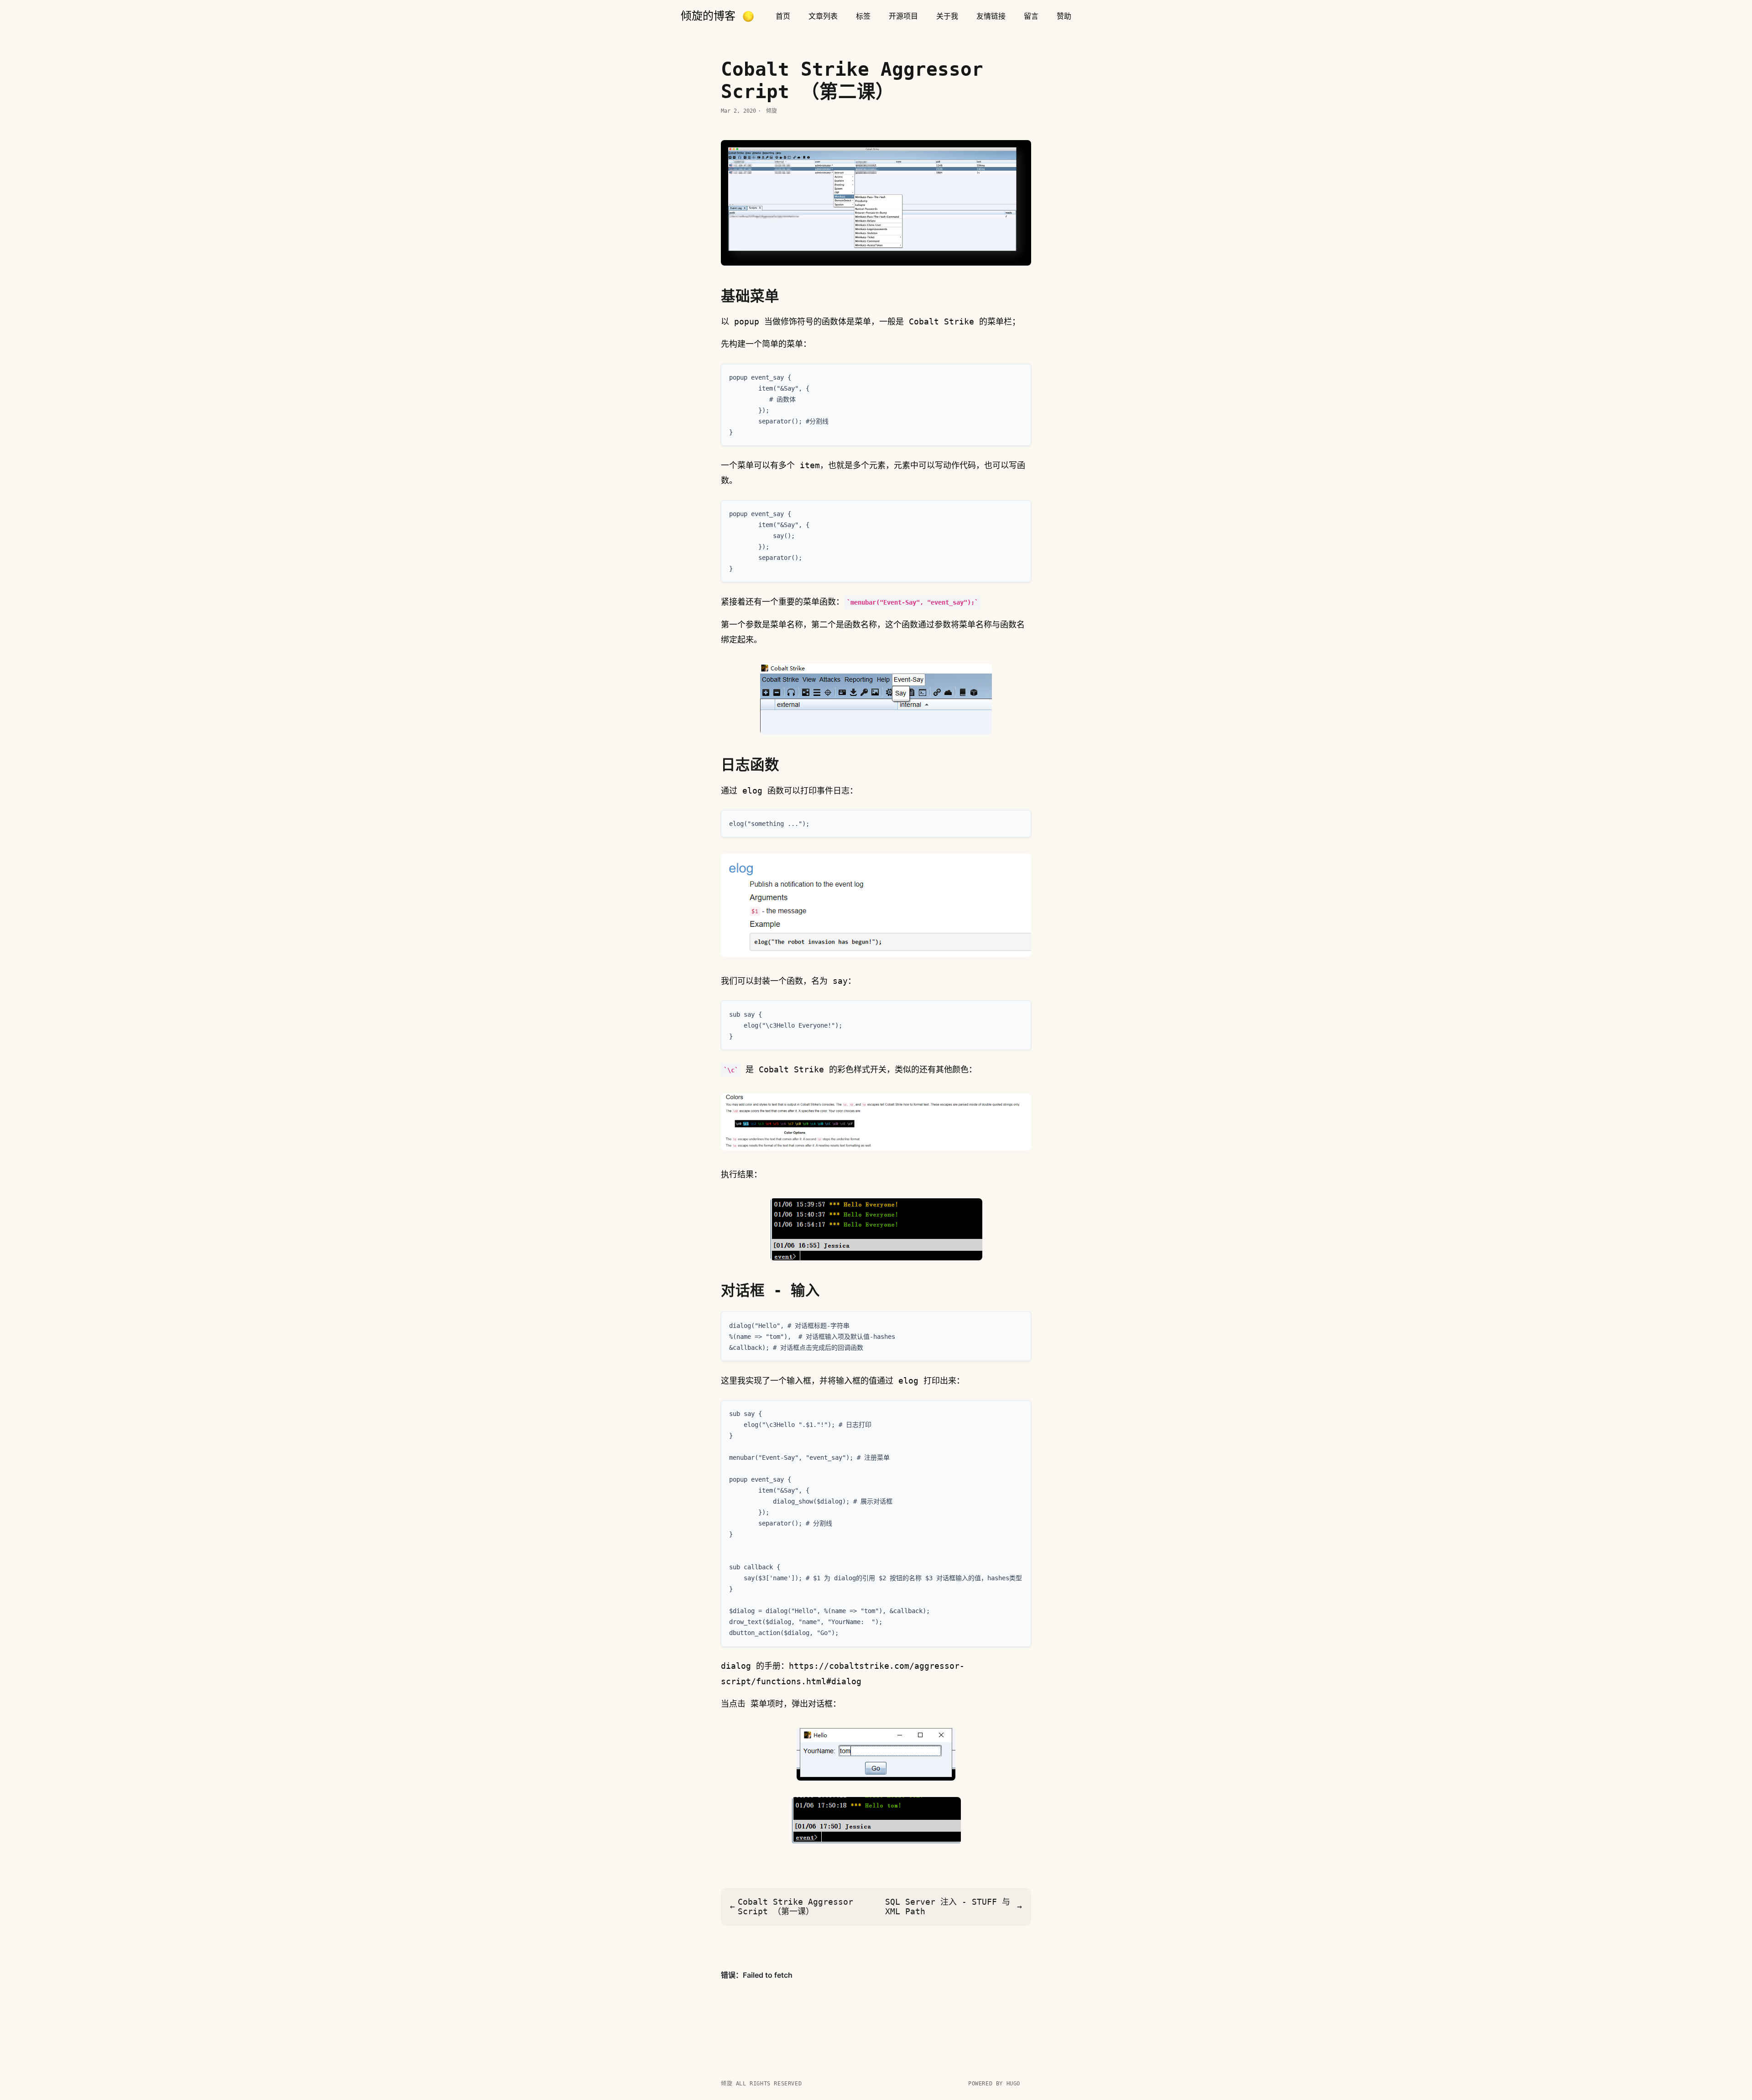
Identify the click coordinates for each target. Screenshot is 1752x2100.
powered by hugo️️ (994, 2084)
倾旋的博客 (708, 16)
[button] (748, 16)
